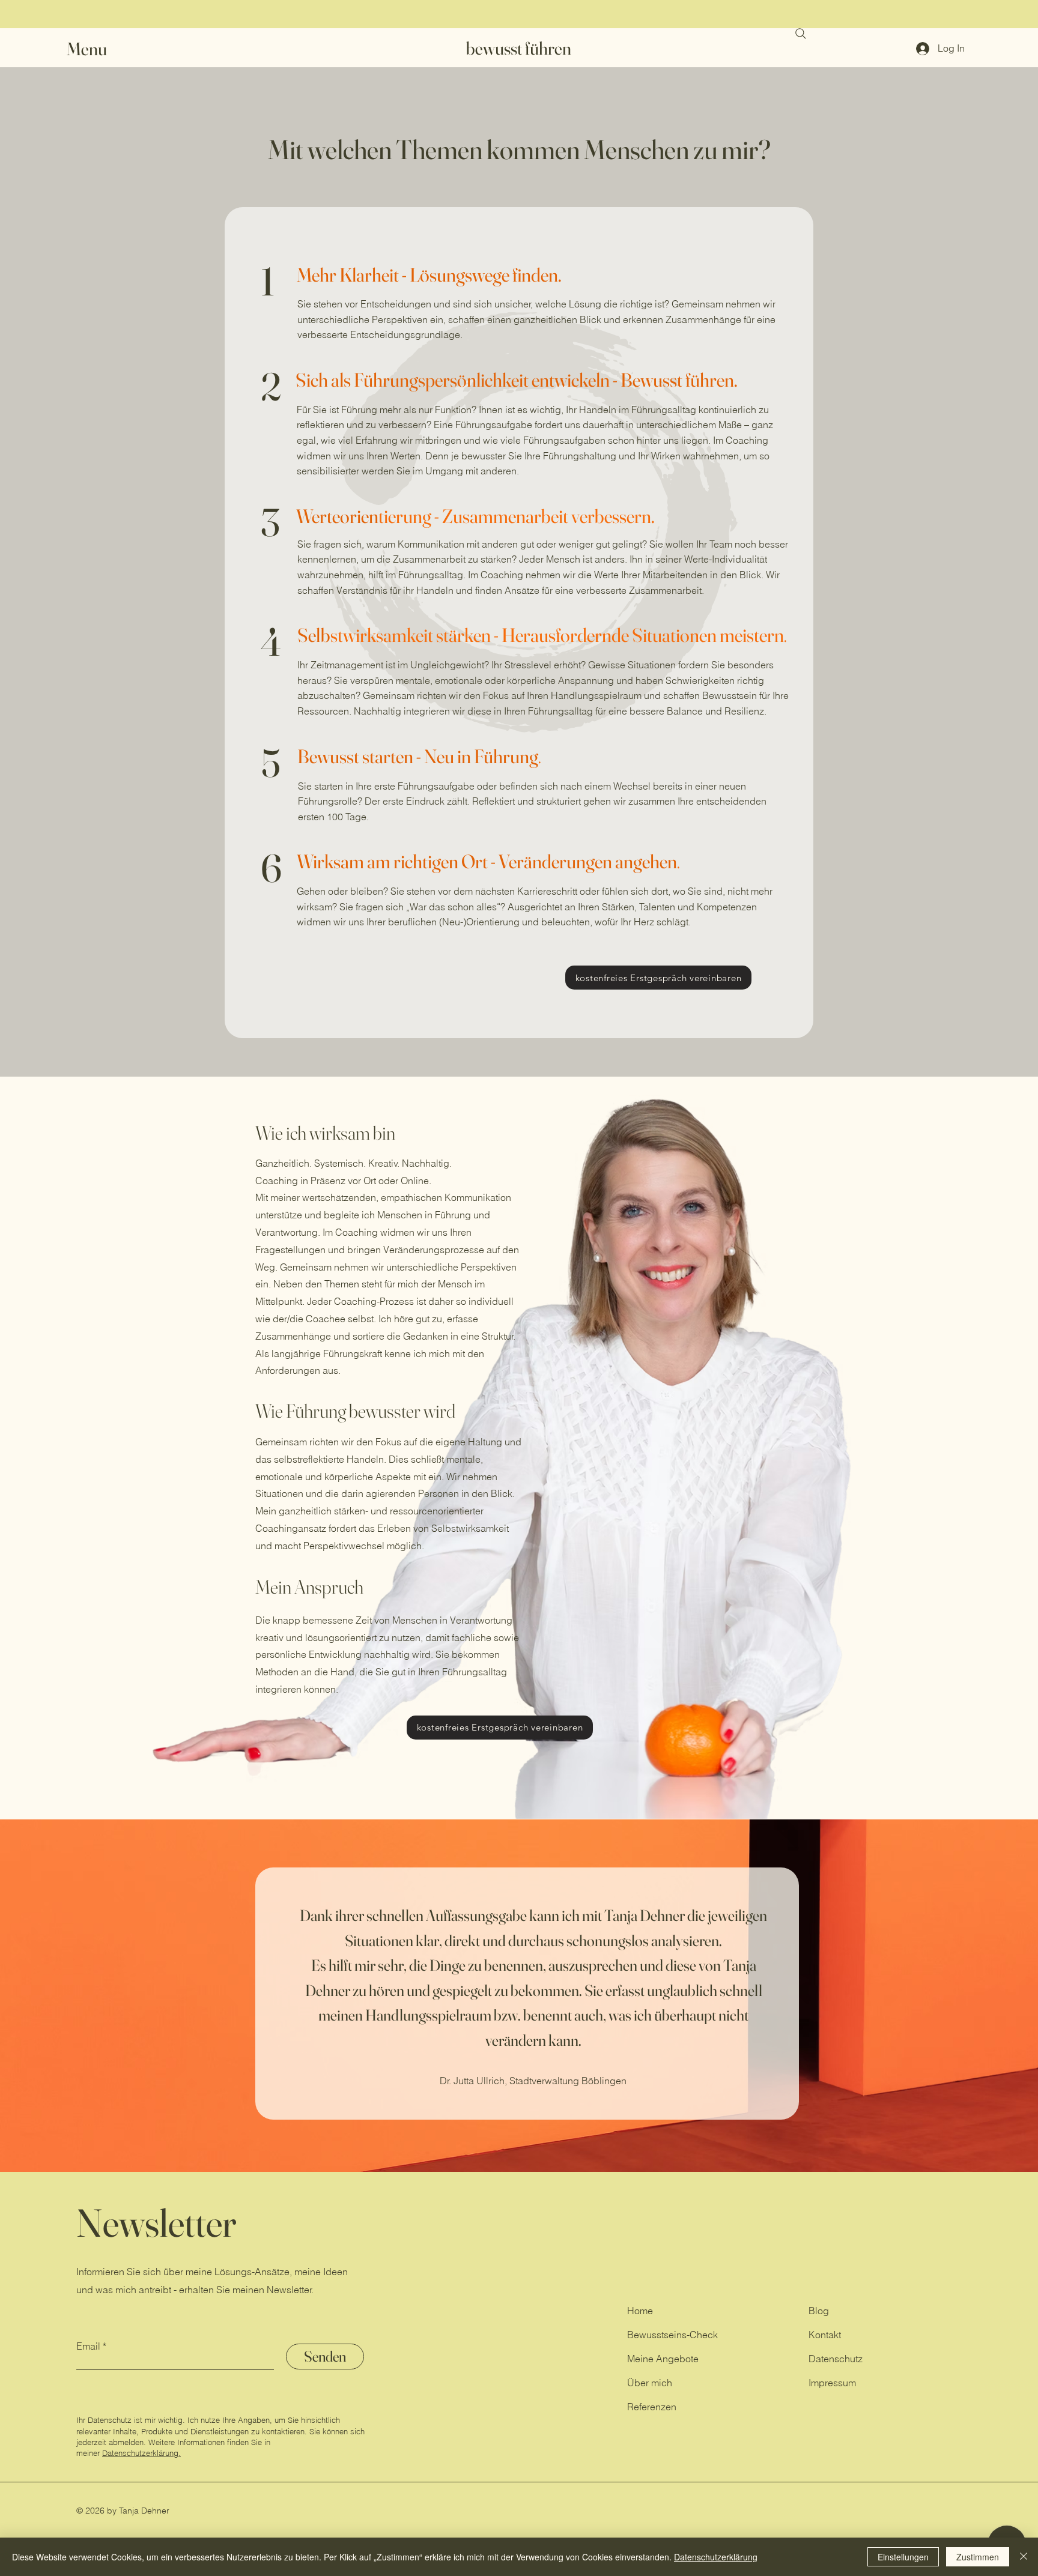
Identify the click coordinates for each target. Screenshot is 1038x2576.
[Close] (1024, 2557)
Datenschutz (836, 2359)
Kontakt (825, 2335)
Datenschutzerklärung (716, 2557)
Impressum (832, 2383)
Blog (819, 2311)
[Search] (801, 34)
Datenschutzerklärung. (141, 2453)
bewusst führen (519, 48)
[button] (94, 49)
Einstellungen (903, 2557)
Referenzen (652, 2407)
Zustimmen (978, 2557)
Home (640, 2311)
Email (88, 2346)
